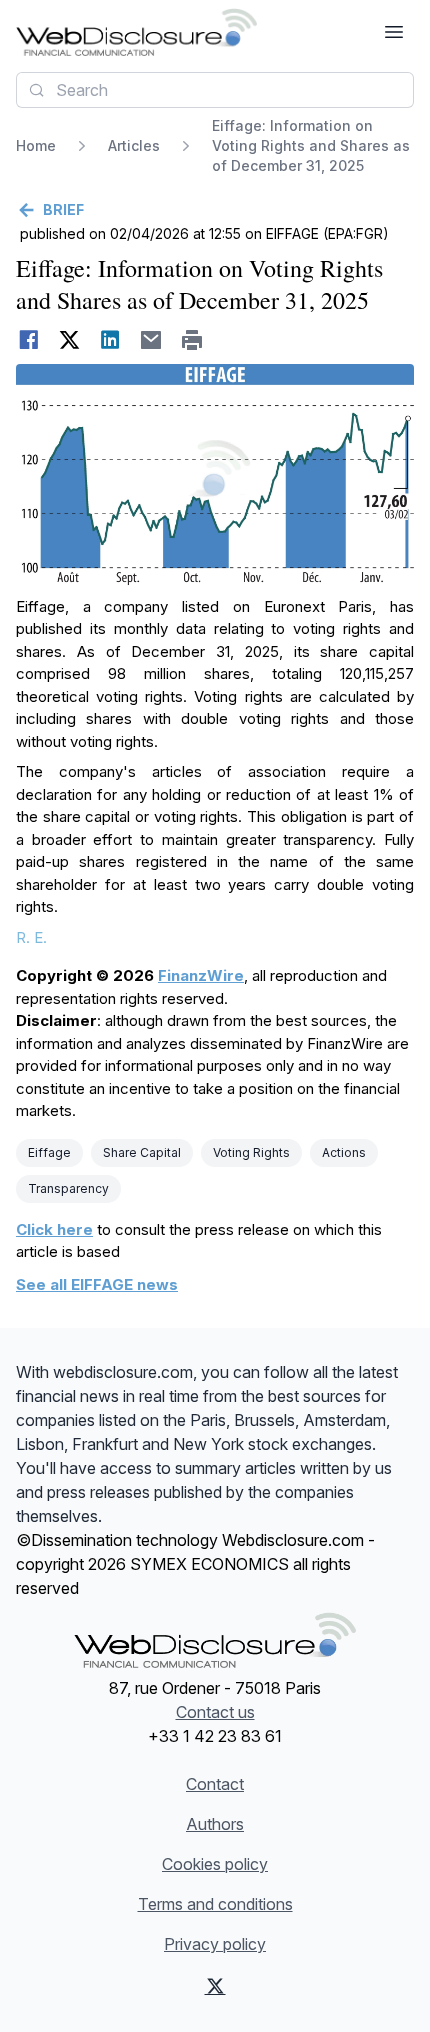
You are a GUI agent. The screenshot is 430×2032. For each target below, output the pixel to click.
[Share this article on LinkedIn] (110, 340)
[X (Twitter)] (215, 1986)
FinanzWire (201, 975)
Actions (344, 1152)
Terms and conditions (215, 1904)
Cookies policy (215, 1864)
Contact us (215, 1712)
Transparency (68, 1188)
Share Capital (142, 1152)
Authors (215, 1824)
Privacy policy (215, 1944)
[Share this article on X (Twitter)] (69, 340)
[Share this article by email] (151, 340)
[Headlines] (136, 32)
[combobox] (215, 90)
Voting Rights (251, 1152)
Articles (134, 145)
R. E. (31, 937)
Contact (215, 1784)
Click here (54, 1229)
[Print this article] (192, 340)
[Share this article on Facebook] (28, 340)
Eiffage (49, 1152)
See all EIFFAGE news (97, 1284)
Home (36, 145)
